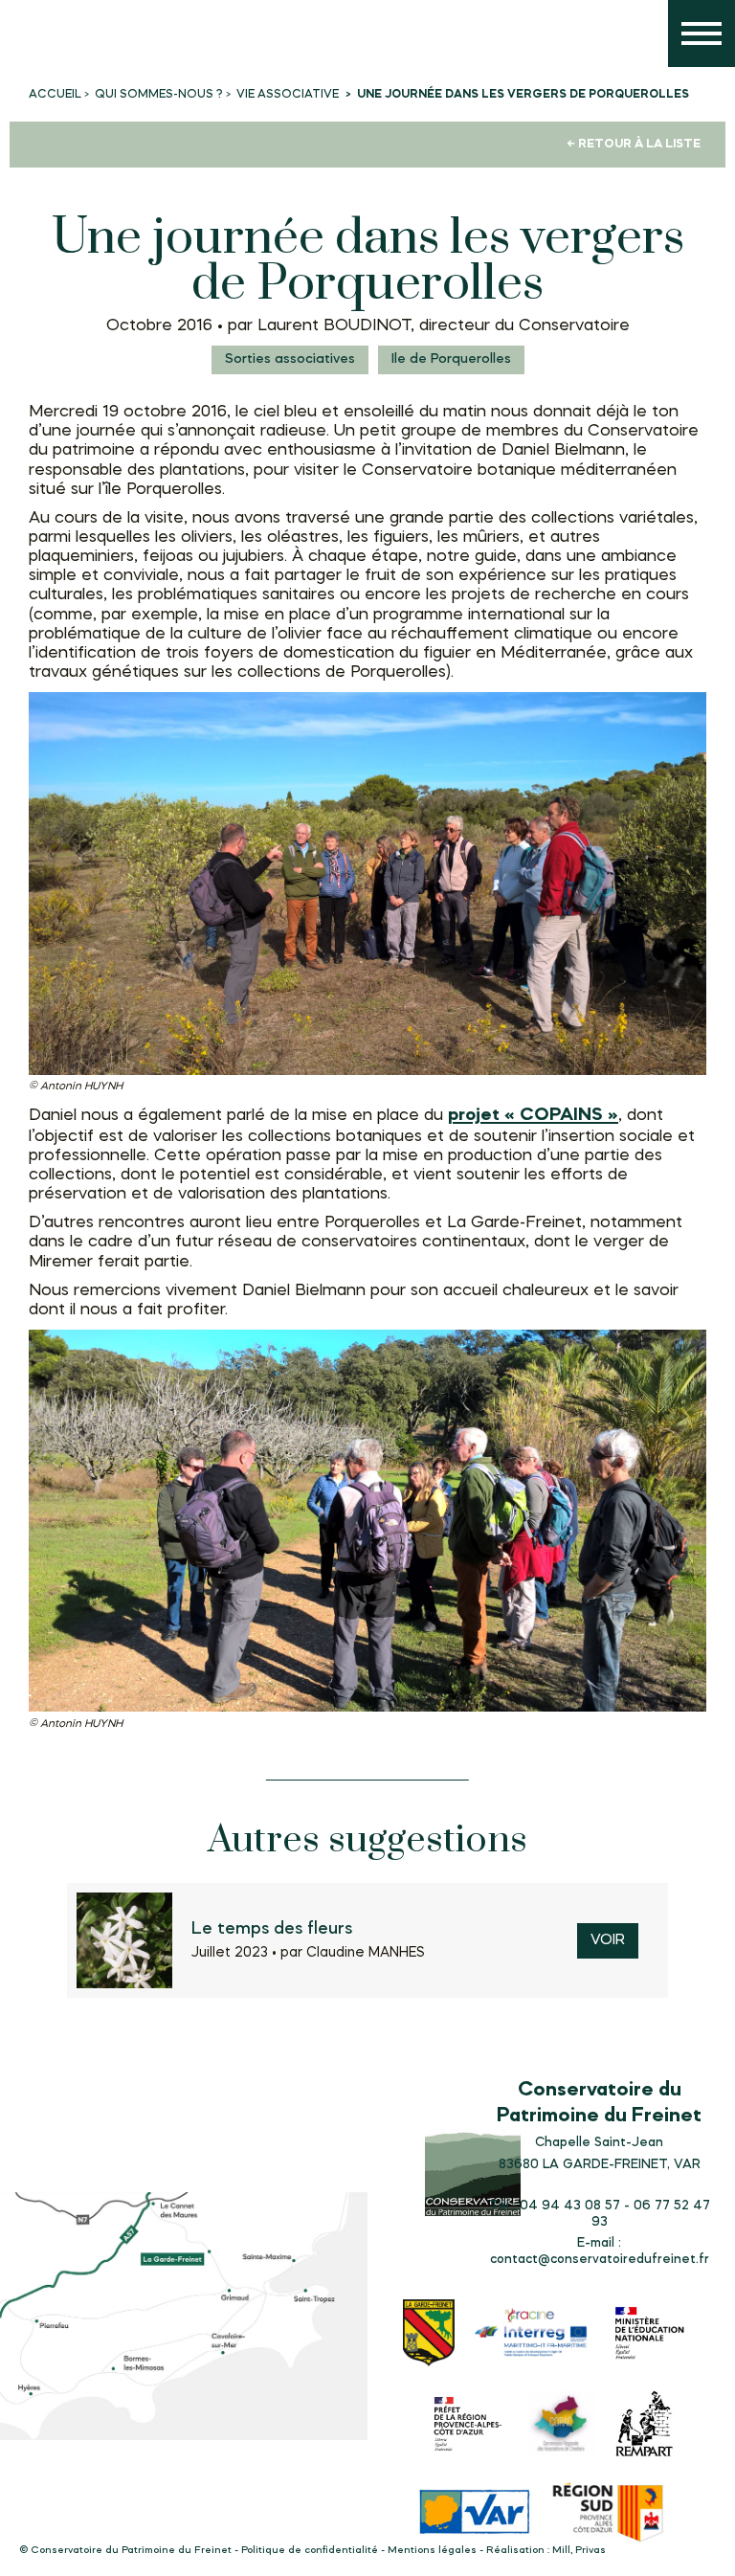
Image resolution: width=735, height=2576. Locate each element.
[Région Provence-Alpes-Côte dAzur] (609, 2515)
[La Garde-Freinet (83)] (429, 2335)
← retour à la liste (634, 144)
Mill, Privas (579, 2551)
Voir (608, 1941)
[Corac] (562, 2426)
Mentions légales (432, 2551)
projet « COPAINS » (533, 1115)
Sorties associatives (290, 359)
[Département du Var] (475, 2514)
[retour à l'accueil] (38, 38)
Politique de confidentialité (310, 2551)
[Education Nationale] (654, 2335)
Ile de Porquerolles (451, 359)
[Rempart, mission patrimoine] (645, 2426)
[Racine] (531, 2335)
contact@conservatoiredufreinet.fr (600, 2259)
